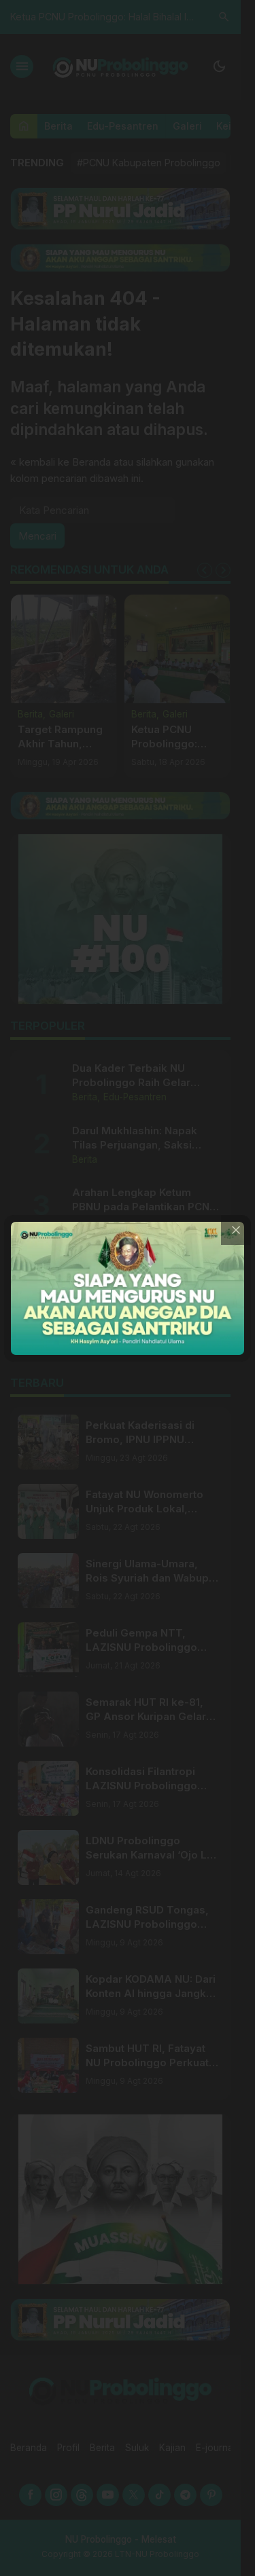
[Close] (236, 1230)
